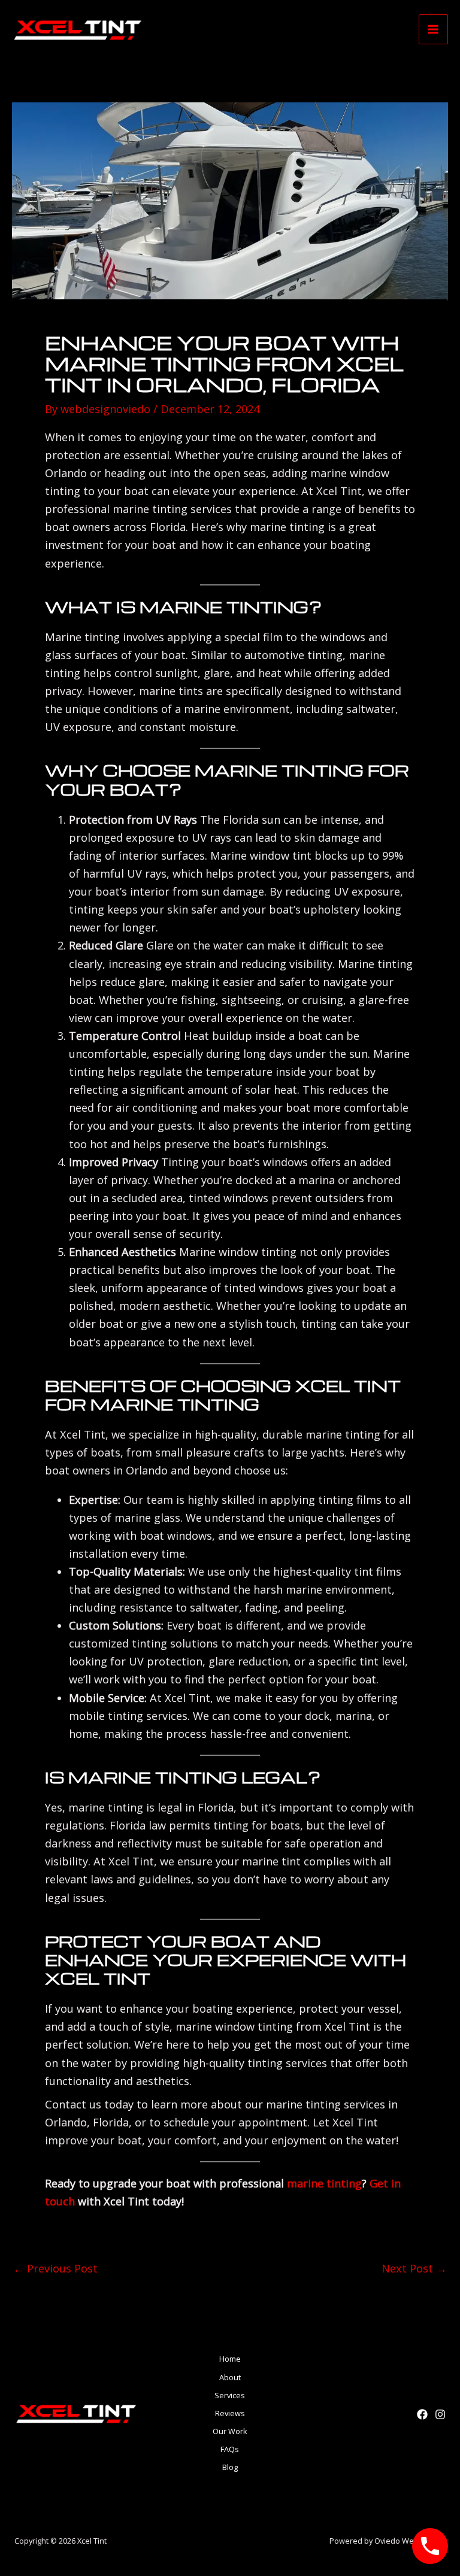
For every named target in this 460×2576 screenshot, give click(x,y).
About (230, 2377)
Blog (230, 2467)
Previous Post (55, 2268)
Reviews (230, 2413)
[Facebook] (422, 2414)
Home (230, 2359)
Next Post (414, 2268)
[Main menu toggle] (433, 29)
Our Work (230, 2431)
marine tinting (324, 2183)
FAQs (230, 2449)
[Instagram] (440, 2414)
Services (230, 2395)
